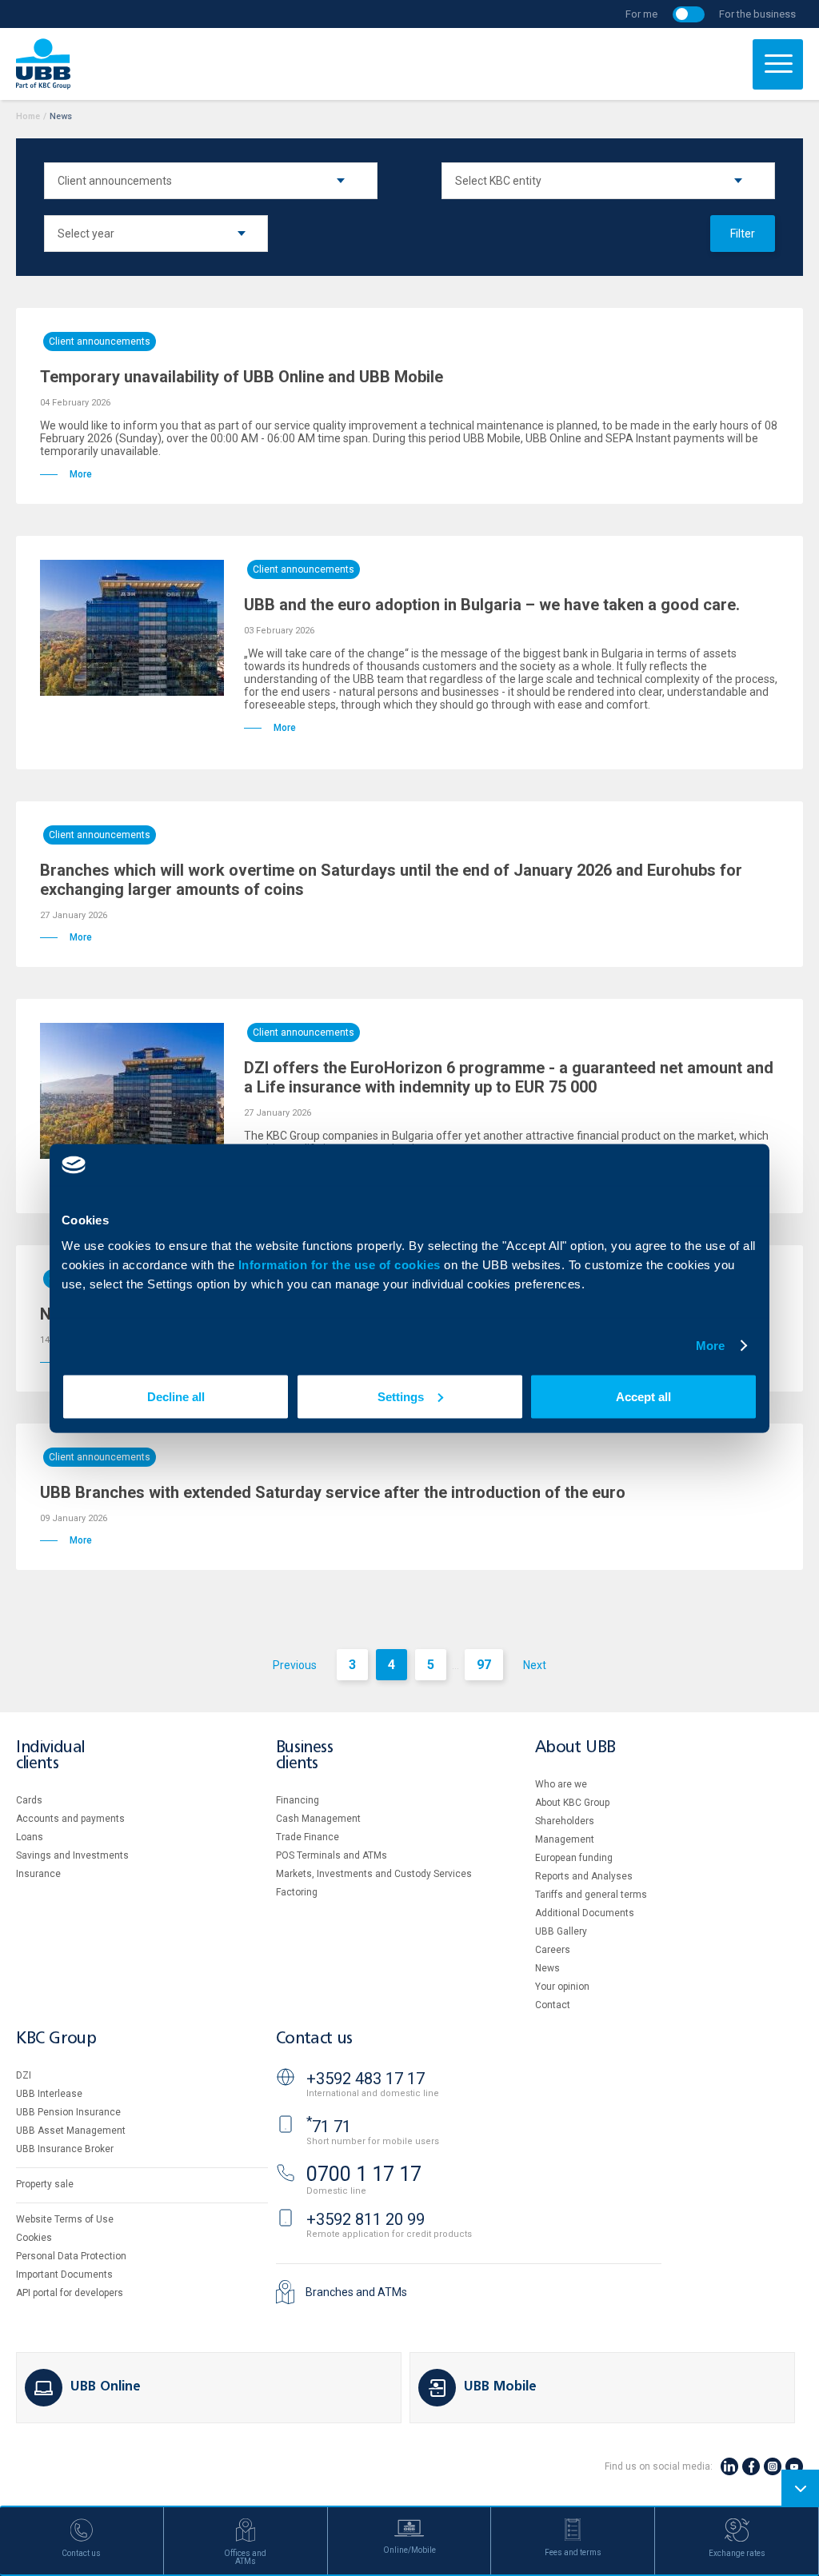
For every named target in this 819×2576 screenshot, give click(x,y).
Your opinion (562, 1987)
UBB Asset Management (71, 2131)
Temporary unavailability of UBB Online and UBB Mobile (242, 377)
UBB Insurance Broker (65, 2149)
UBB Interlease (49, 2094)
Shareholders (565, 1821)
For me (641, 14)
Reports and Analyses (584, 1876)
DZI (24, 2075)
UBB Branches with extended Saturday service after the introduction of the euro (333, 1492)
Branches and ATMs (356, 2292)
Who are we (561, 1784)
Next (535, 1665)
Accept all (643, 1396)
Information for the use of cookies (342, 1264)
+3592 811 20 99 (366, 2219)
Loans (30, 1837)
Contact (553, 2005)
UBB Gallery (561, 1931)
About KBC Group (572, 1803)
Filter (743, 234)
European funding (574, 1858)
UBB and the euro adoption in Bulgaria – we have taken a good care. (492, 605)
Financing (298, 1800)
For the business (757, 14)
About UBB (575, 1748)
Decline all (176, 1396)
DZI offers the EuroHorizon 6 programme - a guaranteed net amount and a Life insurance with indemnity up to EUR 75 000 (509, 1077)
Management (565, 1839)
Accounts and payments (70, 1819)
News (547, 1968)
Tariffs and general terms (591, 1895)
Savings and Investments (72, 1855)
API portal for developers (70, 2293)
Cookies (34, 2238)
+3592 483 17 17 (366, 2079)
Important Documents (64, 2274)
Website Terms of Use (65, 2219)
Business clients (305, 1756)
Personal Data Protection (71, 2256)
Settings (401, 1396)
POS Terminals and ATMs (332, 1855)
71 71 (329, 2127)
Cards (29, 1800)
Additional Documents (585, 1913)
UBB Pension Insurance (68, 2112)
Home (28, 116)
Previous (295, 1665)
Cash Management (318, 1819)
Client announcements (100, 341)
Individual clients (50, 1756)
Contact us (314, 2039)
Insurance (38, 1874)
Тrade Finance (308, 1837)
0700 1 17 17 (364, 2174)
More (710, 1346)
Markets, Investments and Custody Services (374, 1874)
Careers (553, 1950)
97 (484, 1665)
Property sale (45, 2184)
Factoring (297, 1892)
